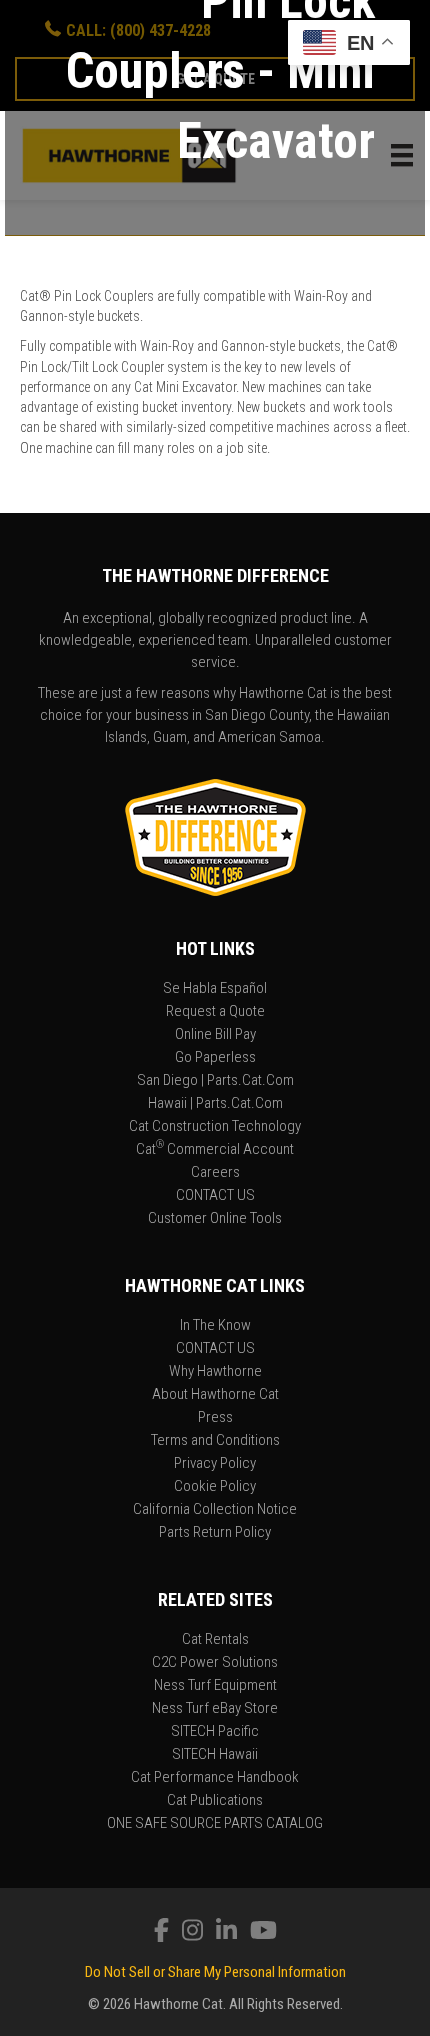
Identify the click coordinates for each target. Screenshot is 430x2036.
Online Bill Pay (215, 1035)
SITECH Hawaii (215, 1755)
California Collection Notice (215, 1510)
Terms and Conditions (215, 1441)
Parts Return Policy (215, 1533)
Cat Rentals (215, 1640)
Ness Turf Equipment (215, 1686)
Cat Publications (215, 1801)
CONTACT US (215, 1196)
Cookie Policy (215, 1487)
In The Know (215, 1326)
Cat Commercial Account (215, 1150)
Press (215, 1418)
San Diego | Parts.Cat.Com (215, 1081)
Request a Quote (215, 1012)
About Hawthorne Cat (215, 1395)
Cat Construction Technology (215, 1127)
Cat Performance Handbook (215, 1778)
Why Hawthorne (215, 1372)
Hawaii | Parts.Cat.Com (215, 1104)
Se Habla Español (215, 989)
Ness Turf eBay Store (215, 1709)
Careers (215, 1173)
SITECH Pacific (215, 1732)
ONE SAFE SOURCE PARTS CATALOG (215, 1824)
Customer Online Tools (215, 1219)
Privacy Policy (215, 1464)
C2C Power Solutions (215, 1663)
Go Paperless (215, 1058)
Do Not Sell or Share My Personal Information (215, 1972)
